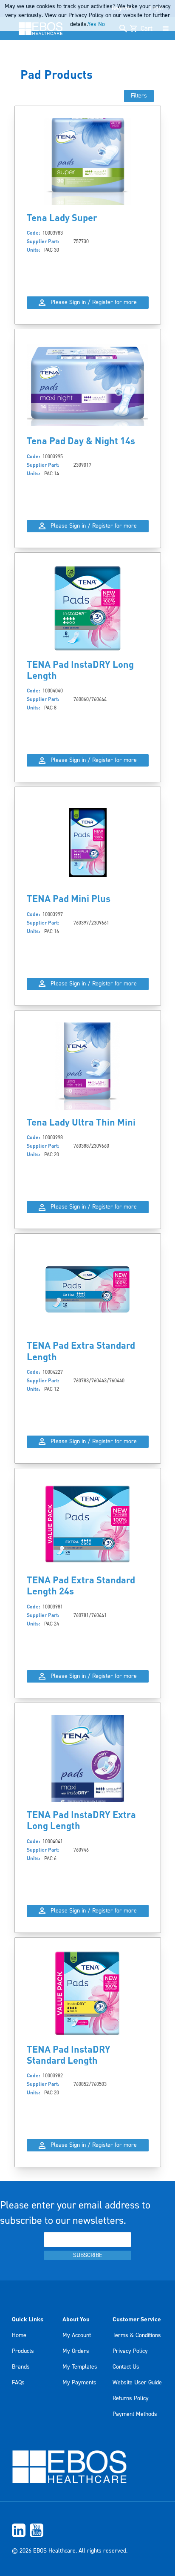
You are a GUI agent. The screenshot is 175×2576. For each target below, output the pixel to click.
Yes (92, 24)
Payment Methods (135, 2414)
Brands (21, 2367)
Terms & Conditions (137, 2335)
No (102, 24)
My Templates (80, 2367)
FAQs (18, 2383)
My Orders (76, 2351)
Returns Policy (131, 2398)
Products (23, 2351)
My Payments (79, 2383)
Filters (139, 96)
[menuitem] (87, 2530)
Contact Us (126, 2367)
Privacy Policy (130, 2351)
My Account (77, 2335)
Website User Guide (137, 2383)
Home (19, 2335)
